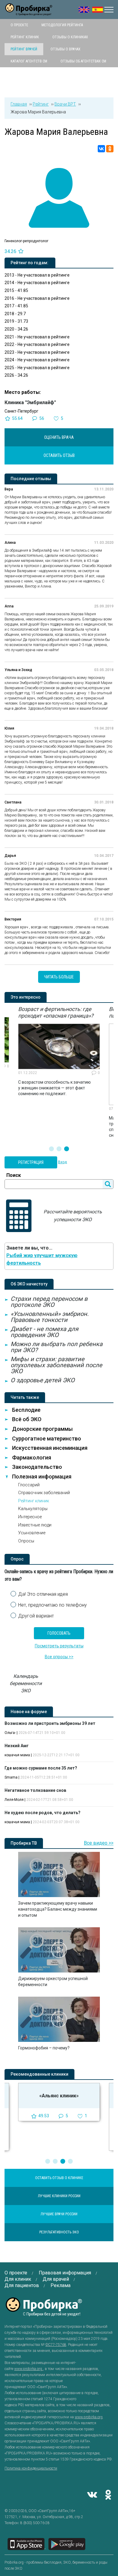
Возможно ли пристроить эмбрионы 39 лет (50, 1723)
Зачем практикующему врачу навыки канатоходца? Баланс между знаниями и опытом (58, 1909)
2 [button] (59, 1149)
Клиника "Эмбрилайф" (30, 402)
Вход (62, 1162)
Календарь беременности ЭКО (26, 1683)
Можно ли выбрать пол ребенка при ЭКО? (57, 1347)
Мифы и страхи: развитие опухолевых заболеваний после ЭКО (56, 1365)
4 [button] (70, 2161)
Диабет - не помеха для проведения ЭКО (44, 1332)
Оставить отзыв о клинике (59, 2178)
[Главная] (29, 12)
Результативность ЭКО (59, 2232)
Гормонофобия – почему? (44, 2048)
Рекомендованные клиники (39, 2074)
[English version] (84, 10)
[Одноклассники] (110, 149)
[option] (59, 1051)
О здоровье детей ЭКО (43, 1380)
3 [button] (67, 1149)
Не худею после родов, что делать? (43, 1813)
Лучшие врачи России (59, 2214)
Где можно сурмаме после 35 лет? (41, 1768)
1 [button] (51, 1149)
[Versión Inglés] (98, 10)
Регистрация (31, 1162)
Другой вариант (36, 1616)
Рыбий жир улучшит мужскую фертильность (42, 1259)
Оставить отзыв (59, 455)
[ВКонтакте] (101, 149)
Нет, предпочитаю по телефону (52, 1605)
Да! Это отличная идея (43, 1594)
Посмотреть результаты (59, 1646)
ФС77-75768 (56, 2345)
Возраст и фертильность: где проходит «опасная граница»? (56, 1012)
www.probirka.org (29, 2369)
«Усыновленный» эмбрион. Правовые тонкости (50, 1317)
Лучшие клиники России (59, 2196)
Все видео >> (99, 1843)
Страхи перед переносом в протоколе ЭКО (49, 1302)
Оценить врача (59, 437)
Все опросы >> (59, 1657)
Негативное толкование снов (35, 1790)
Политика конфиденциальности (31, 2468)
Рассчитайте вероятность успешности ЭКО (73, 1216)
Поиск (14, 1175)
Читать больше (59, 977)
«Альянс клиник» (59, 2096)
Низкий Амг (17, 1746)
